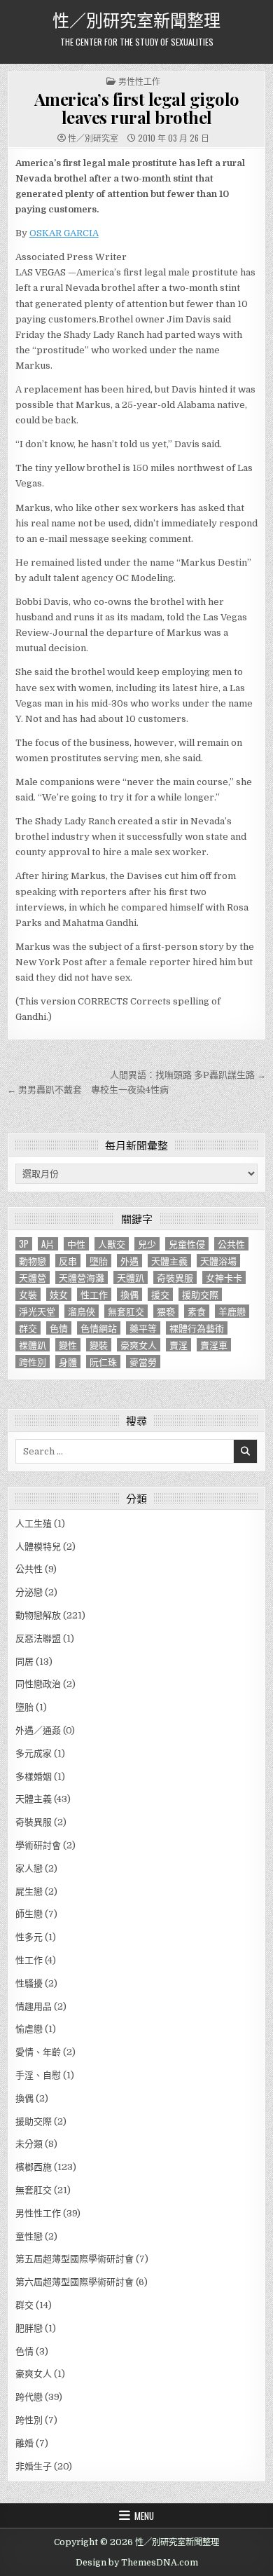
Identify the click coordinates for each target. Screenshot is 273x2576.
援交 (160, 1294)
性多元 (29, 1937)
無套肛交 (126, 1311)
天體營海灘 (82, 1277)
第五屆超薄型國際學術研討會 (75, 2259)
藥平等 (143, 1328)
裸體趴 (33, 1345)
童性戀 (29, 2236)
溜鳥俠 (82, 1311)
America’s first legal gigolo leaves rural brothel (137, 108)
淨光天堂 (37, 1311)
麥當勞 (143, 1362)
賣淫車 (214, 1345)
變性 (68, 1345)
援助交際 (200, 1294)
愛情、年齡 (38, 2052)
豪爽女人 (139, 1345)
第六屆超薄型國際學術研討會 (75, 2282)
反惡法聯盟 (38, 1638)
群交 (28, 1328)
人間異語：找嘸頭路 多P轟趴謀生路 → (188, 1075)
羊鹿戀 (232, 1311)
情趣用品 (34, 2006)
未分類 (29, 2144)
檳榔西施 (34, 2167)
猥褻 (166, 1311)
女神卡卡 (224, 1277)
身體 (68, 1362)
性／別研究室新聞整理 (136, 19)
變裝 (99, 1345)
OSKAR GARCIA (64, 233)
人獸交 (112, 1244)
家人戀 (29, 1868)
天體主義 (169, 1261)
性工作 (94, 1294)
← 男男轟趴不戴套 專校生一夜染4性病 (88, 1090)
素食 (197, 1311)
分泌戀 (29, 1592)
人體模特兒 (38, 1547)
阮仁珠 (103, 1362)
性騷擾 (29, 1983)
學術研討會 (38, 1845)
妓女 (59, 1294)
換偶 (129, 1294)
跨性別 (33, 1362)
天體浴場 (218, 1261)
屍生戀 (29, 1892)
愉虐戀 (29, 2029)
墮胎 (99, 1261)
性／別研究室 (93, 138)
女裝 (28, 1294)
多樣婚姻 (34, 1777)
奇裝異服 (175, 1277)
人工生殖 (34, 1524)
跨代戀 (29, 2397)
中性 (76, 1244)
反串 (68, 1261)
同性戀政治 (38, 1684)
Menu (144, 2516)
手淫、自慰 (38, 2075)
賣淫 (178, 1345)
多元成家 (34, 1753)
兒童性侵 (187, 1244)
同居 (24, 1662)
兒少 (147, 1244)
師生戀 (29, 1914)
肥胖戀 (29, 2328)
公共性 (231, 1244)
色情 (59, 1328)
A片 (48, 1244)
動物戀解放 (38, 1615)
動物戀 (33, 1261)
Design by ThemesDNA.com (137, 2563)
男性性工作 (139, 81)
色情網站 (99, 1328)
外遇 (129, 1261)
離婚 (24, 2443)
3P (24, 1244)
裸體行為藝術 (197, 1328)
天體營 (33, 1277)
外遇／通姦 (38, 1730)
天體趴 (131, 1277)
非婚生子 (34, 2466)
